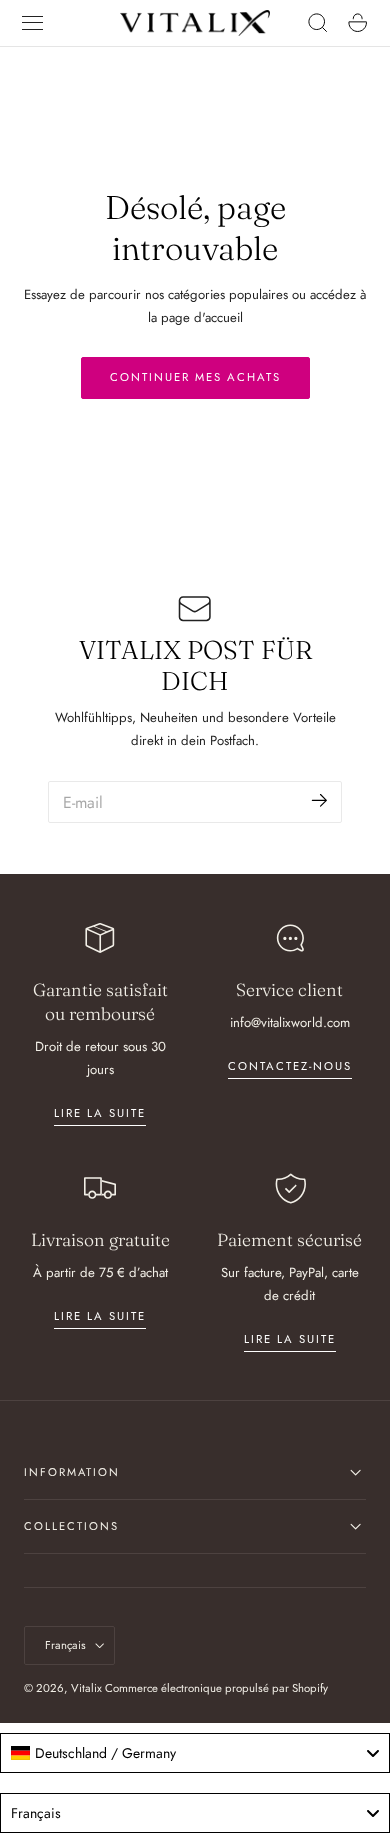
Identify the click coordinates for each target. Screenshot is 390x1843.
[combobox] (195, 1753)
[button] (33, 23)
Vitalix (86, 1688)
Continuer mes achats (195, 377)
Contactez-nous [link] (290, 1066)
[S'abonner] (319, 800)
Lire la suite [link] (100, 1113)
